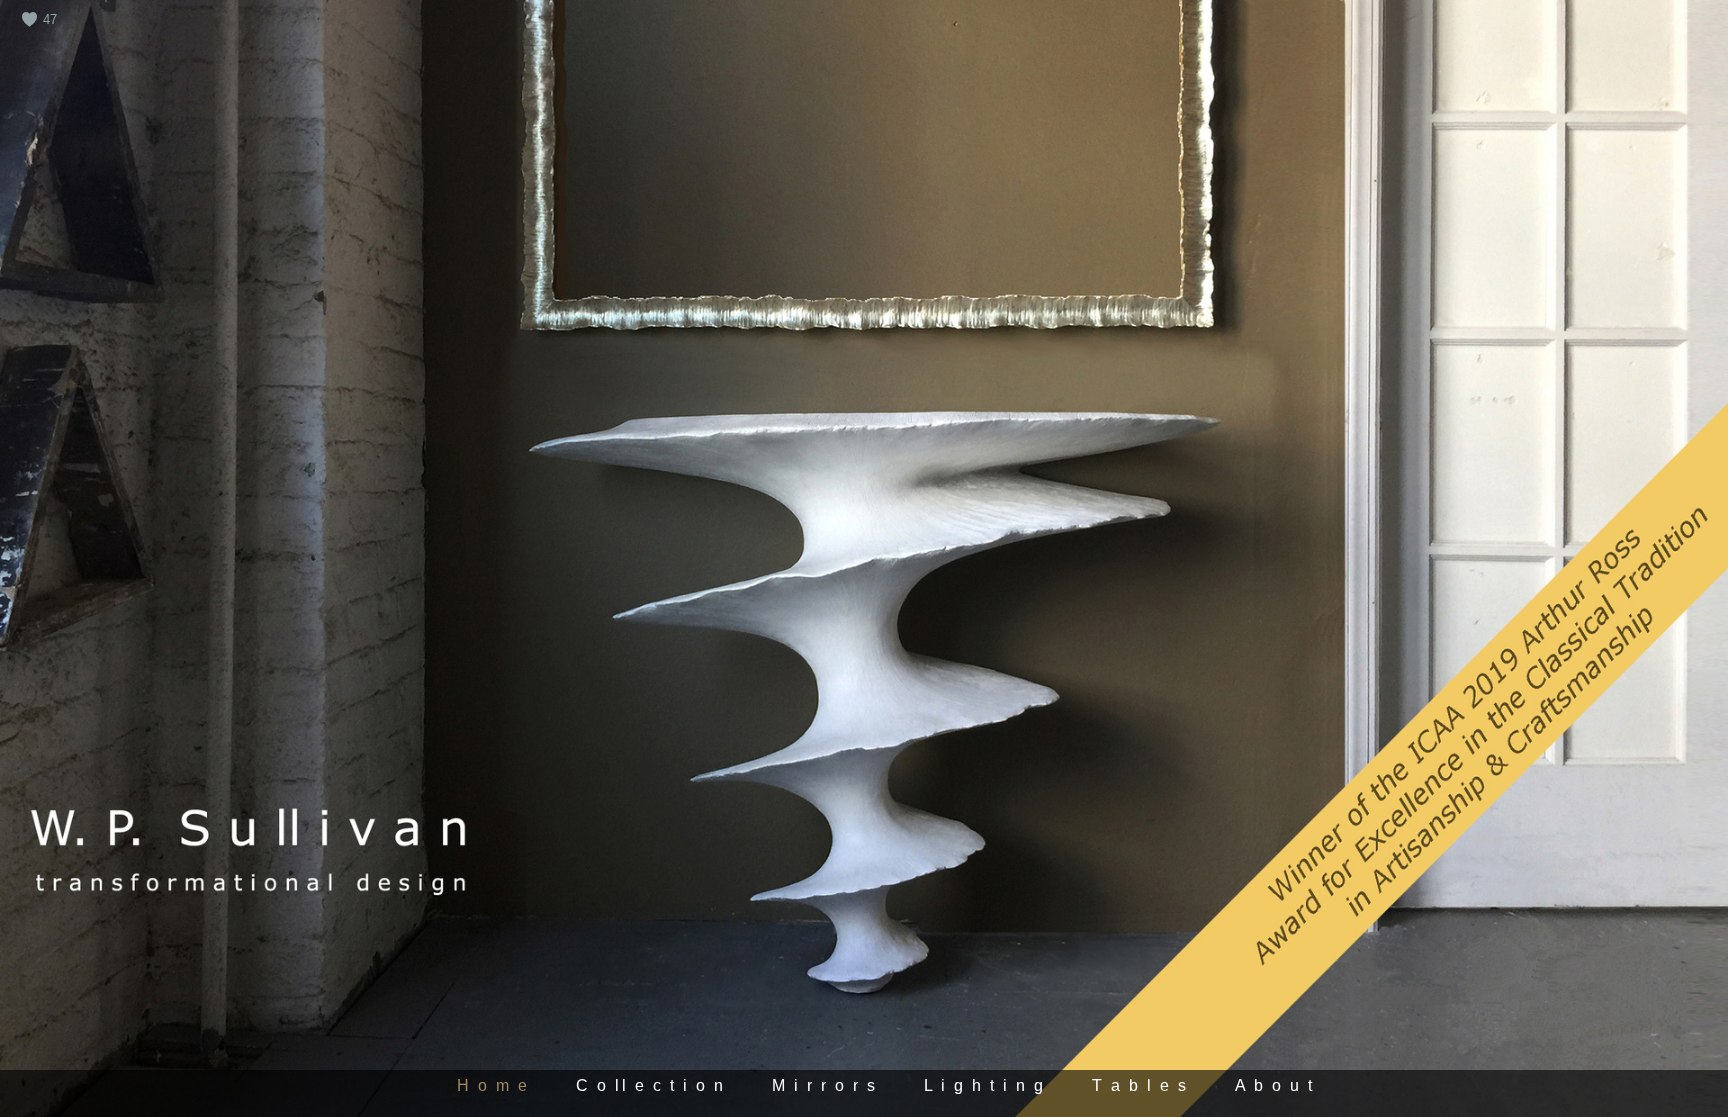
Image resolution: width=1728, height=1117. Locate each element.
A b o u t (1275, 1085)
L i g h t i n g (985, 1085)
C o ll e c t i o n (650, 1085)
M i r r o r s (825, 1085)
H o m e (493, 1085)
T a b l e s (1140, 1085)
